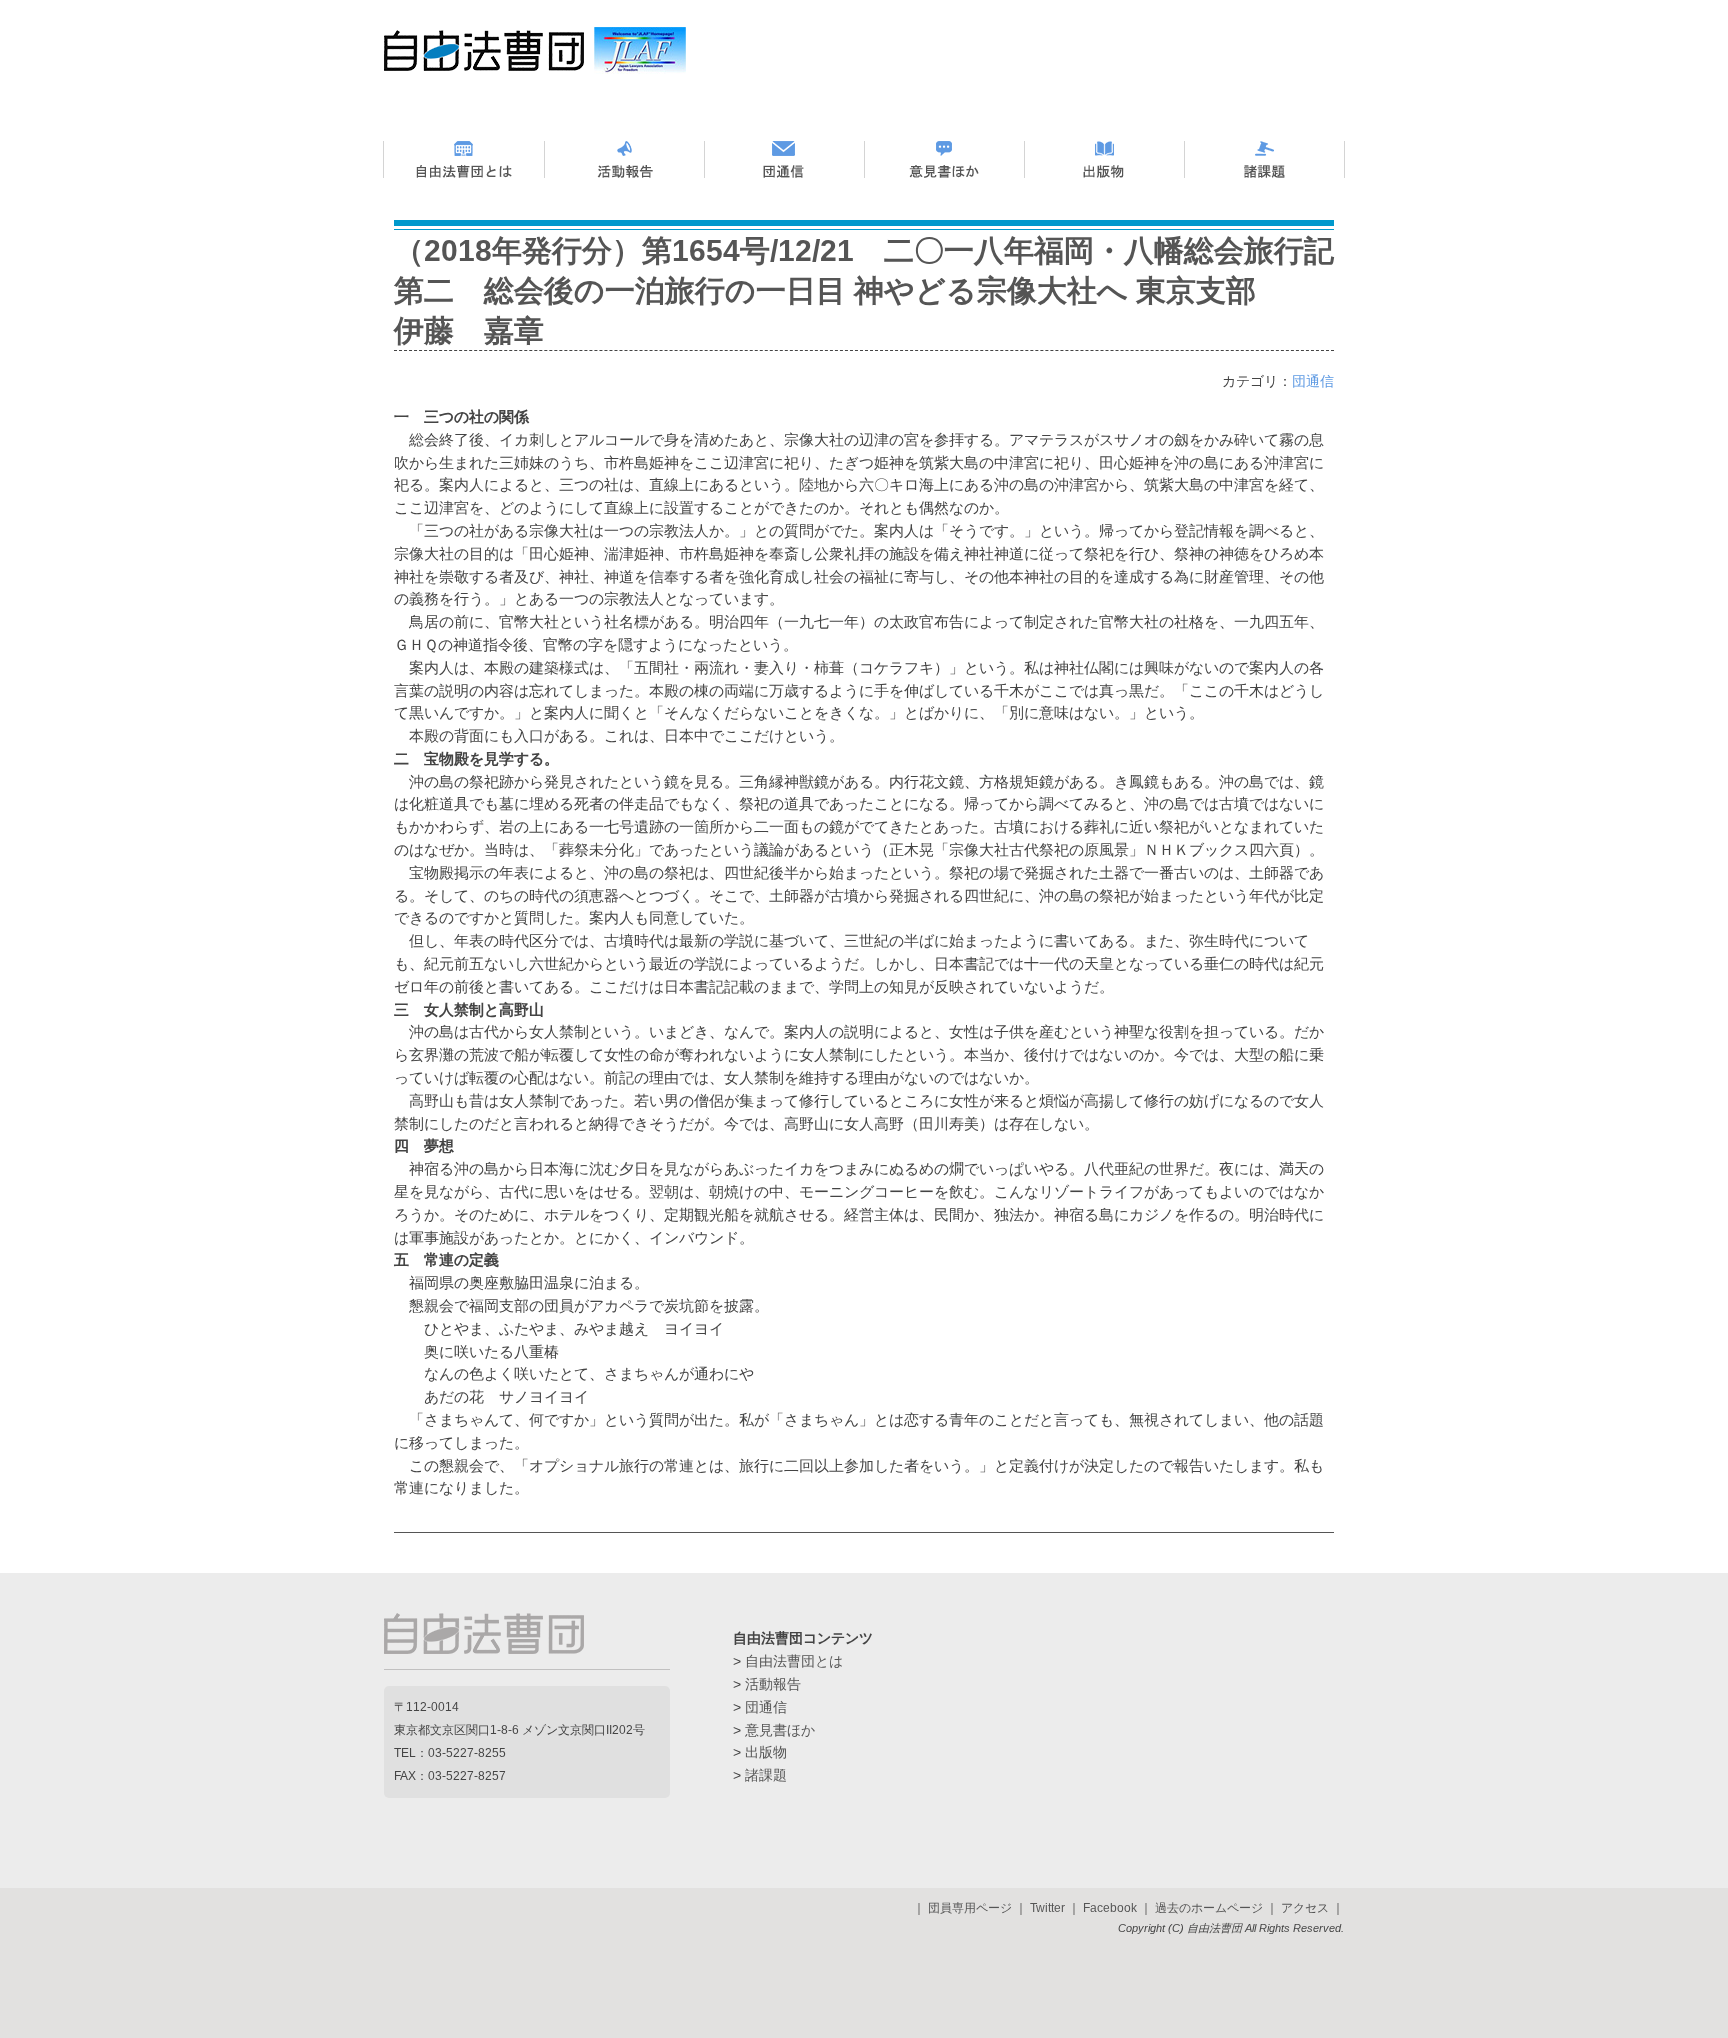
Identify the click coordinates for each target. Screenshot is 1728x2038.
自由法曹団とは (794, 1661)
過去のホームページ (1209, 1908)
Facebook (1110, 1908)
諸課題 (766, 1775)
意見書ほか (780, 1730)
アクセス (1305, 1908)
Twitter (1047, 1908)
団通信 (1313, 381)
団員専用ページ (970, 1908)
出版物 (766, 1752)
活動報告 (773, 1684)
